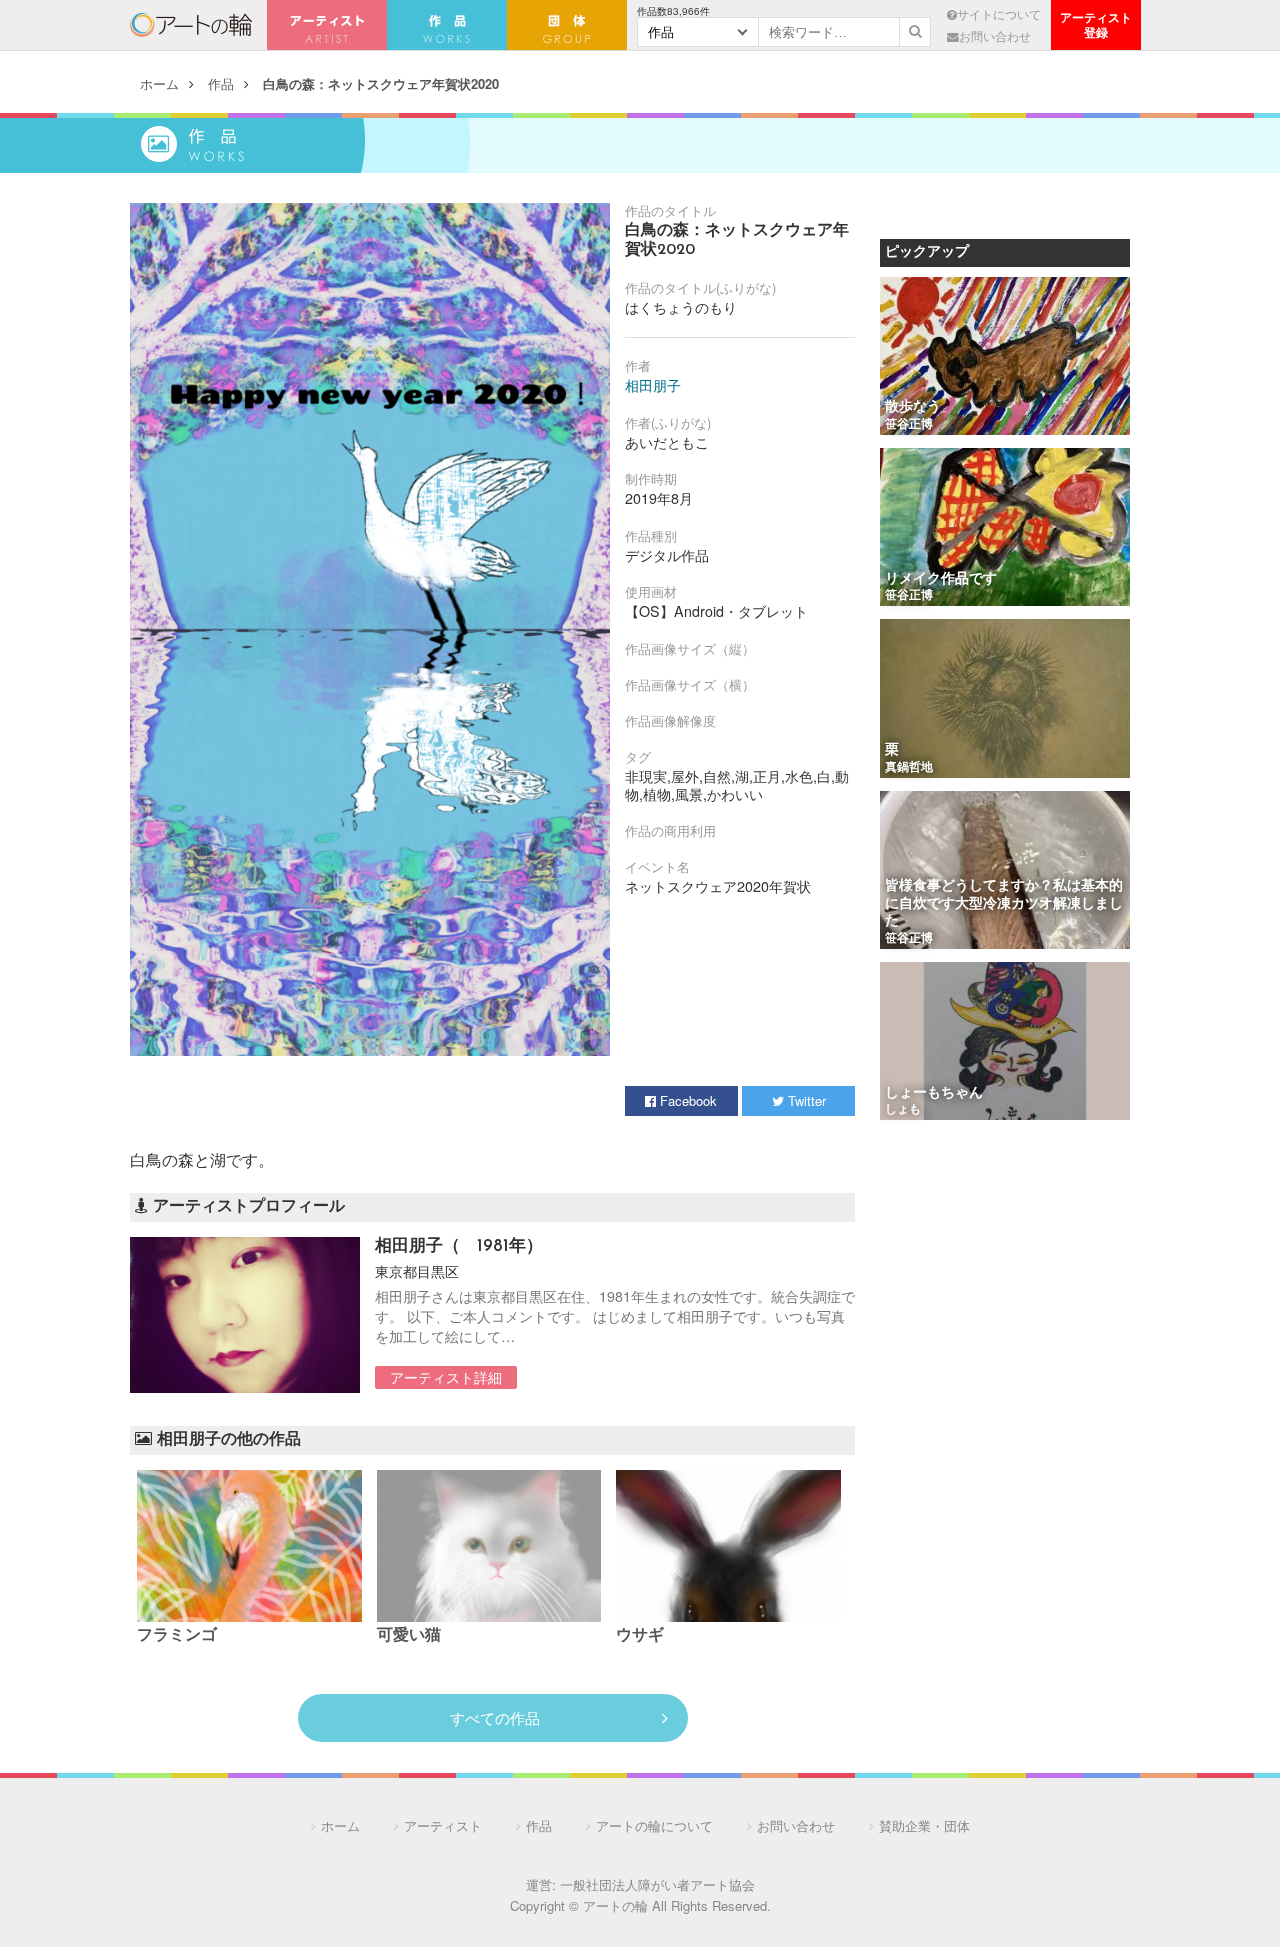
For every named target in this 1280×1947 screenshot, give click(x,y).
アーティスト (327, 25)
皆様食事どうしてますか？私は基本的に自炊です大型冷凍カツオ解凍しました (1004, 904)
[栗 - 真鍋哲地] (1005, 699)
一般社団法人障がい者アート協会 (657, 1884)
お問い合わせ (995, 36)
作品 (221, 83)
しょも (903, 1110)
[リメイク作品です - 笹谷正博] (1005, 528)
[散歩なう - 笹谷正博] (1005, 357)
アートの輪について (654, 1825)
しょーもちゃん (934, 1093)
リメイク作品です (941, 579)
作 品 (447, 25)
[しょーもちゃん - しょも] (1005, 1042)
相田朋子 (653, 385)
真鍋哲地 (909, 768)
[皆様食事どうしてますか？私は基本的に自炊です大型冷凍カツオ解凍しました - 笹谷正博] (1005, 871)
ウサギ (640, 1636)
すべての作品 (495, 1717)
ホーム (159, 83)
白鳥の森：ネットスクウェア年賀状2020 (381, 83)
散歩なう (913, 407)
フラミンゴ (177, 1636)
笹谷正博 (909, 425)
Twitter (805, 1100)
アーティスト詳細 (446, 1377)
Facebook (686, 1100)
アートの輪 (191, 25)
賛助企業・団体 (924, 1825)
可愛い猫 (409, 1636)
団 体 (567, 25)
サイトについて (999, 14)
